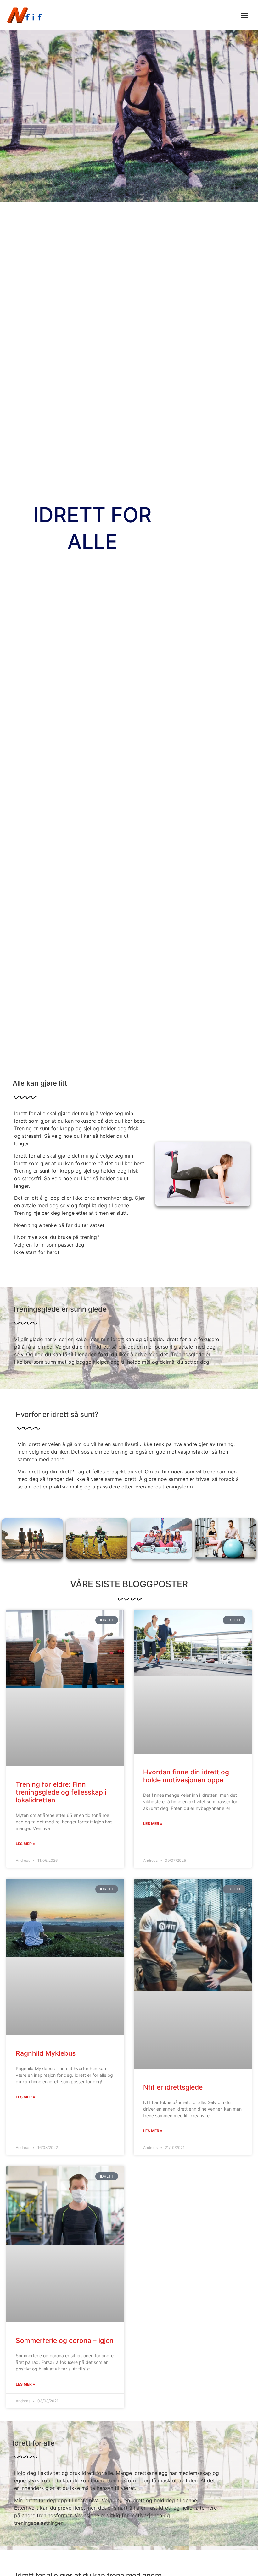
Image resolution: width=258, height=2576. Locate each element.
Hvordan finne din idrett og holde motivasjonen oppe (186, 1776)
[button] (244, 15)
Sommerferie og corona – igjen (65, 2340)
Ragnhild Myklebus (46, 2053)
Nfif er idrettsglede (173, 2087)
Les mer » (25, 1844)
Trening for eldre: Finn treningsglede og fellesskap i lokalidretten (61, 1792)
